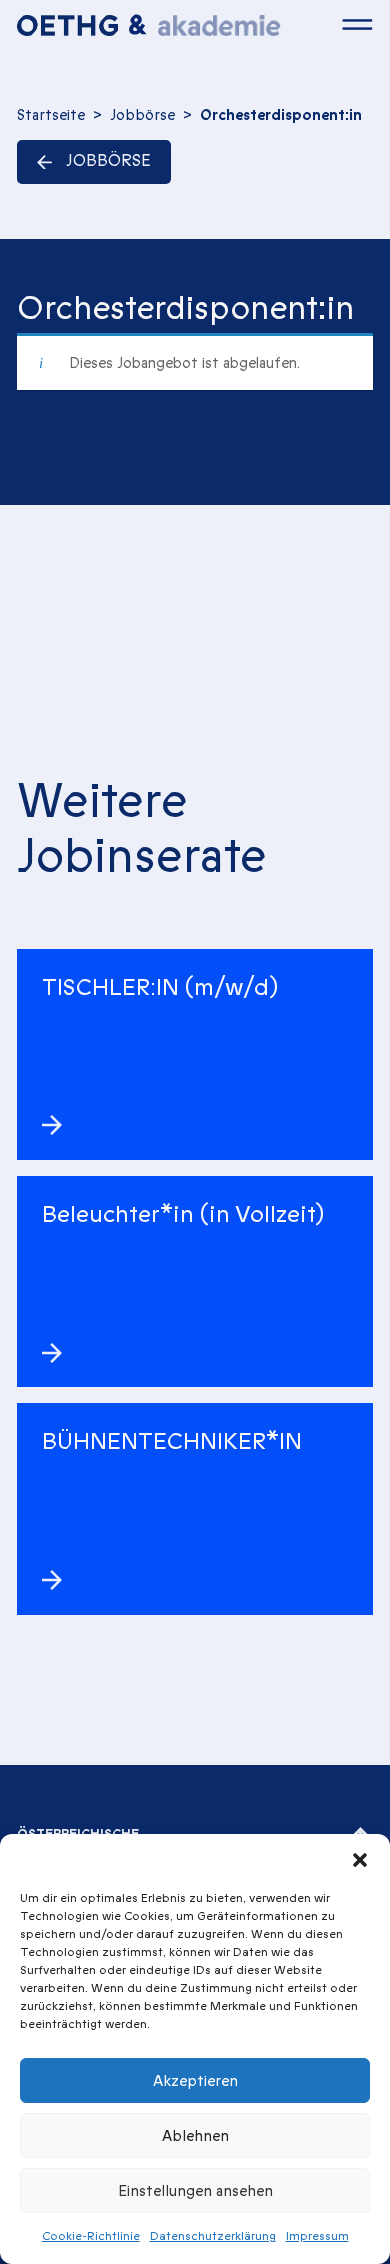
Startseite (51, 115)
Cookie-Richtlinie (91, 2236)
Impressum (317, 2236)
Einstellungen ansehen (195, 2191)
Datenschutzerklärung (213, 2236)
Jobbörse (142, 115)
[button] (360, 1859)
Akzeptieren (195, 2081)
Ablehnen (195, 2136)
